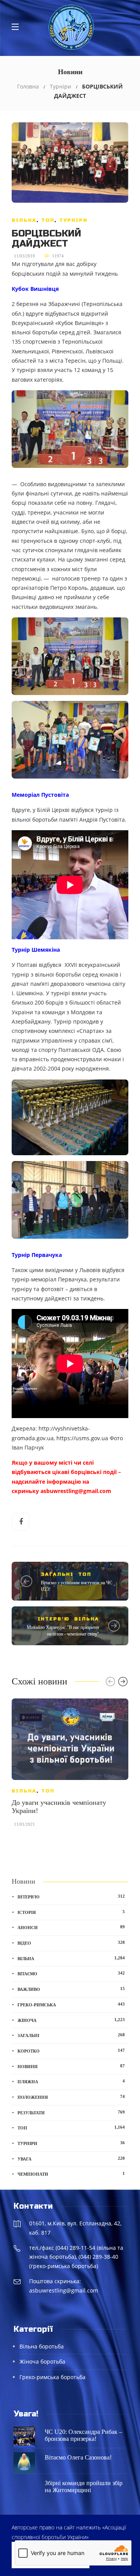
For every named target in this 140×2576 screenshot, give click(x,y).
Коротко (71, 2051)
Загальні (57, 1574)
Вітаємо (71, 1973)
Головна (28, 86)
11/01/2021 (24, 1824)
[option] (70, 1767)
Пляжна (71, 2081)
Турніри (60, 86)
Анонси (71, 1927)
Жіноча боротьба (42, 2361)
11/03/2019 (24, 256)
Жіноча (71, 2020)
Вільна (24, 220)
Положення (71, 2097)
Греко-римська (71, 2004)
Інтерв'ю (54, 1619)
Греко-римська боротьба (52, 2377)
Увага (71, 2159)
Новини (71, 2066)
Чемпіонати (71, 2174)
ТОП (48, 220)
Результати (71, 2112)
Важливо (71, 1989)
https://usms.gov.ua (82, 1438)
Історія (71, 1912)
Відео (71, 1943)
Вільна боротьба (42, 2346)
